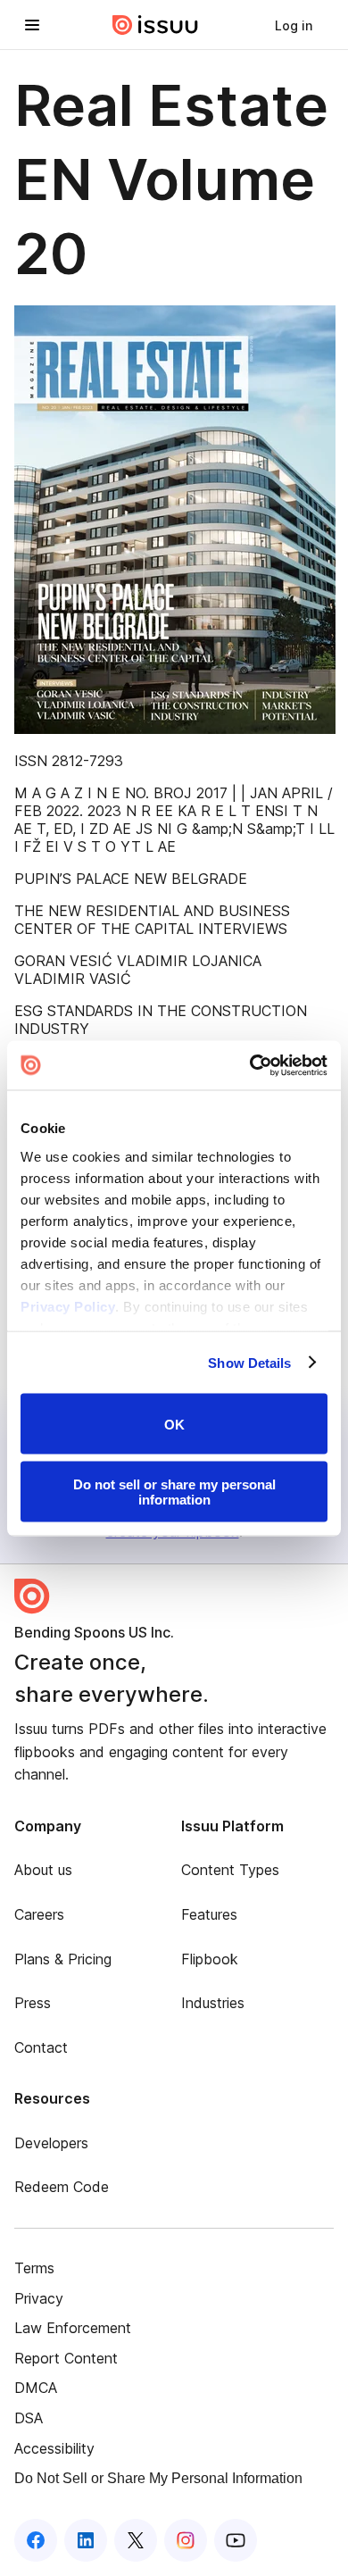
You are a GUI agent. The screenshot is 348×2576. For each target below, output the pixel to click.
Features (209, 1914)
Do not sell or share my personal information (174, 1491)
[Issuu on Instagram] (186, 2540)
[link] (294, 25)
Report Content (66, 2358)
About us (43, 1870)
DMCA (36, 2388)
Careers (39, 1914)
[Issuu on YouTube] (236, 2540)
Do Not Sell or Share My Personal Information (158, 2478)
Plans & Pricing (63, 1959)
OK (174, 1424)
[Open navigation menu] (32, 25)
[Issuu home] (155, 25)
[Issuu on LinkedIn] (86, 2540)
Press (33, 2003)
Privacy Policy (68, 1306)
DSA (29, 2418)
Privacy (39, 2298)
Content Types (230, 1870)
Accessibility (54, 2448)
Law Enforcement (73, 2328)
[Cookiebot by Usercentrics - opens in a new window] (250, 1065)
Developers (51, 2143)
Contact (41, 2047)
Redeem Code (62, 2187)
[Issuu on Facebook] (36, 2540)
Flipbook (210, 1959)
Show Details (249, 1362)
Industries (213, 2003)
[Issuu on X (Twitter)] (136, 2540)
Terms (34, 2268)
